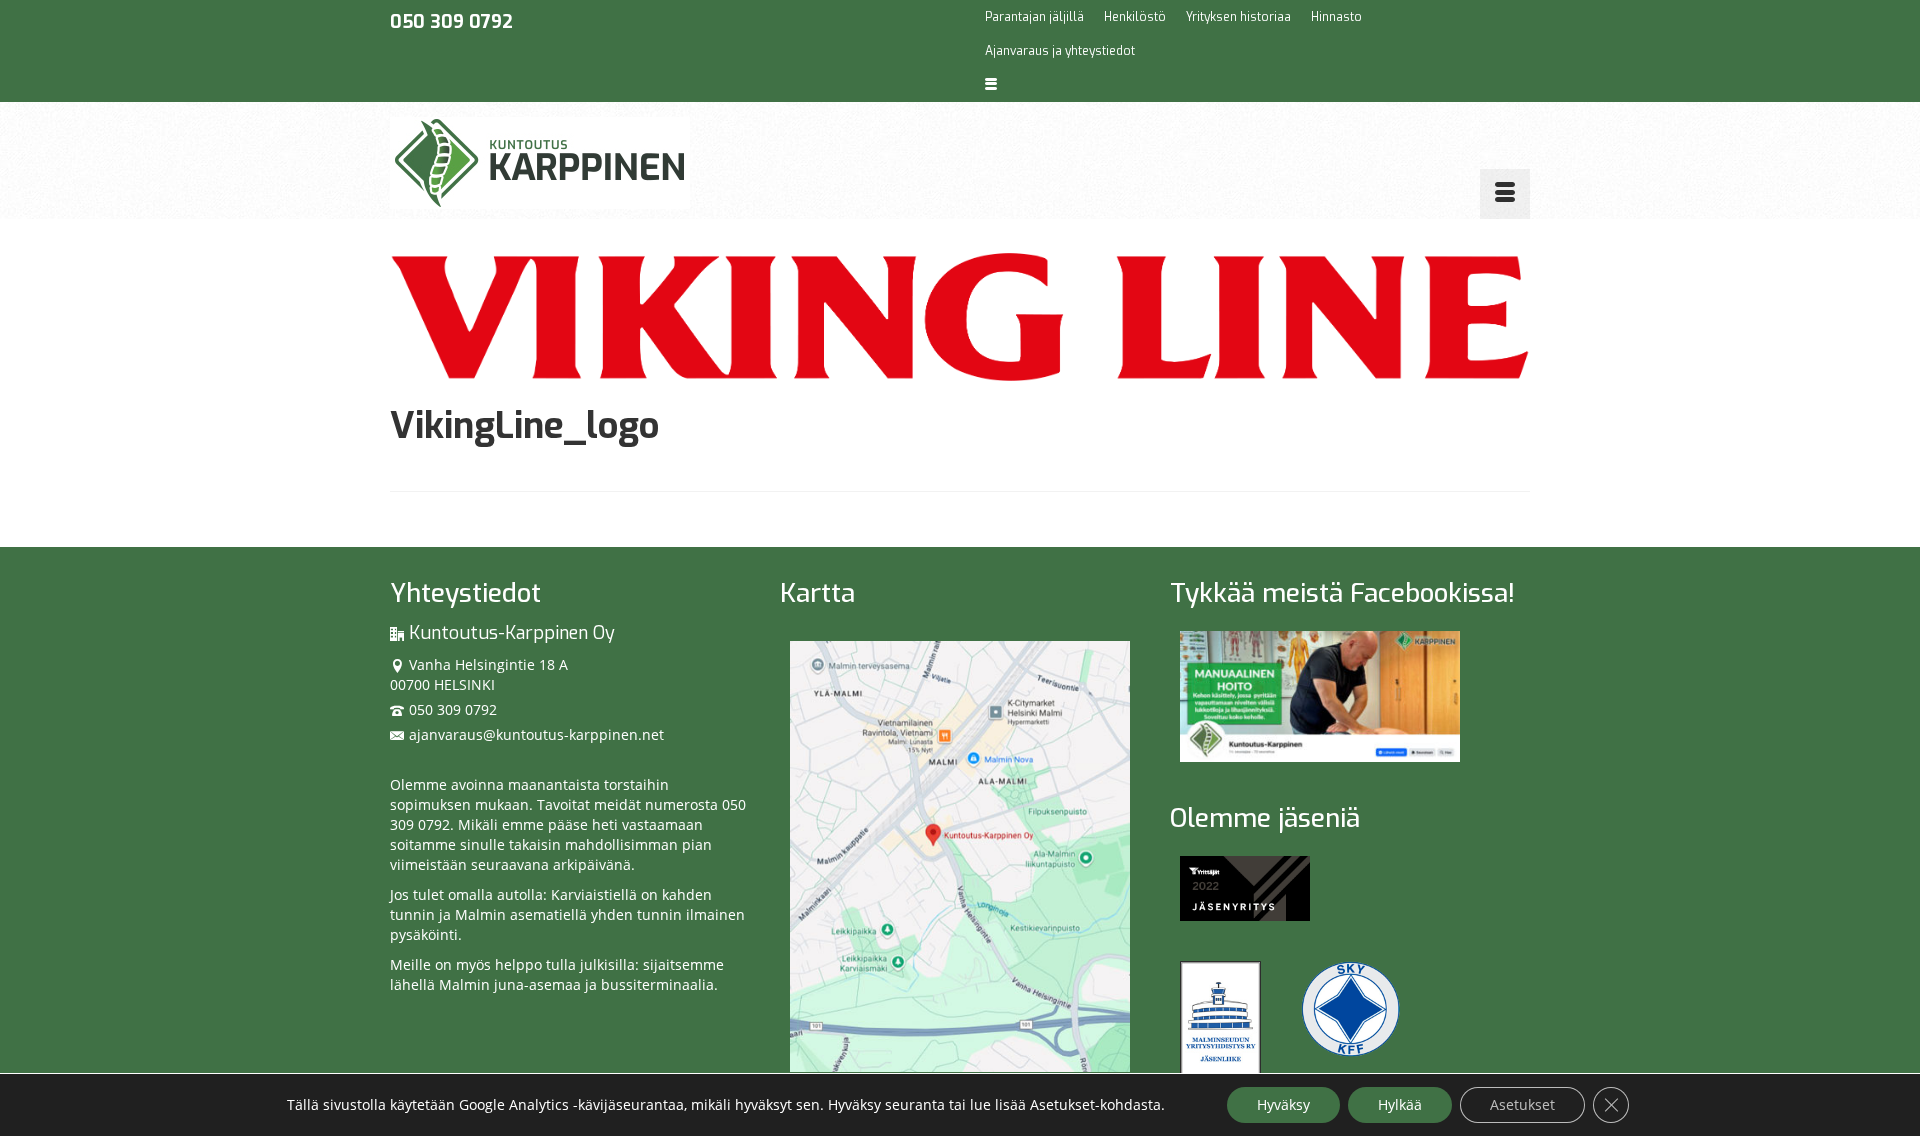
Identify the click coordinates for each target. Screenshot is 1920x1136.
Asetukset (1522, 1104)
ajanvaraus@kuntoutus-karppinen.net (536, 734)
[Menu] (1505, 194)
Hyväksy (1283, 1104)
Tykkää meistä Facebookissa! (1342, 593)
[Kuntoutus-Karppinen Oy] (570, 163)
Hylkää (1400, 1104)
